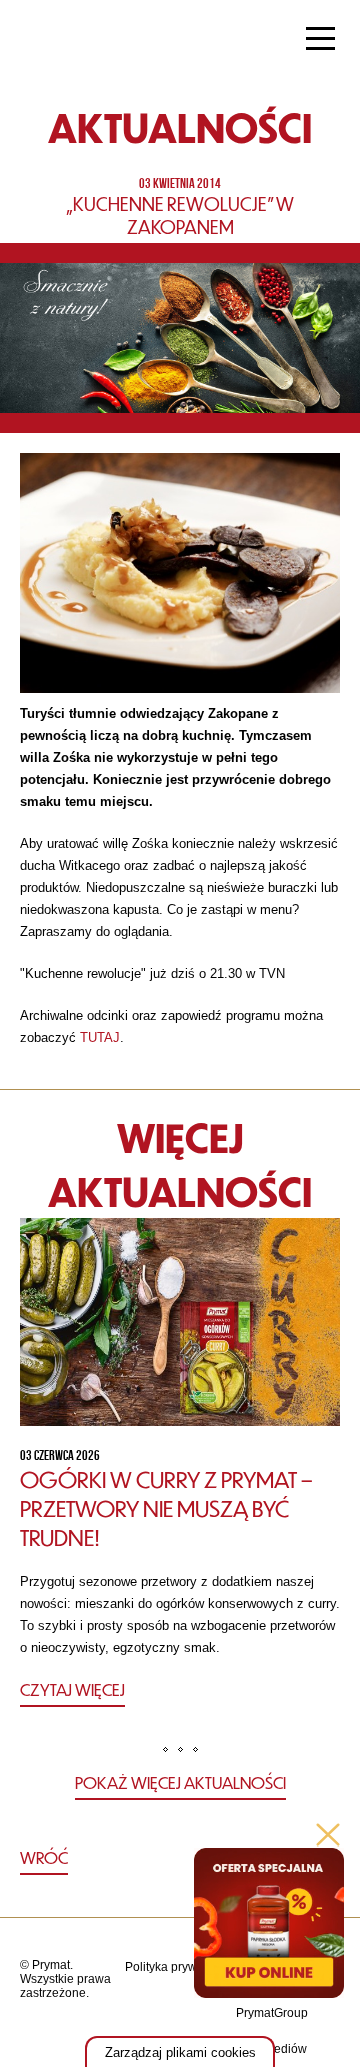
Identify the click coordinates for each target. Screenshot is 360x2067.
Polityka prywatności (180, 1967)
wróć (44, 1857)
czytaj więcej (72, 1689)
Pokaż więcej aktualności (180, 1782)
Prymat (83, 41)
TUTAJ (100, 1037)
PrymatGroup (272, 2013)
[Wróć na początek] (180, 1858)
